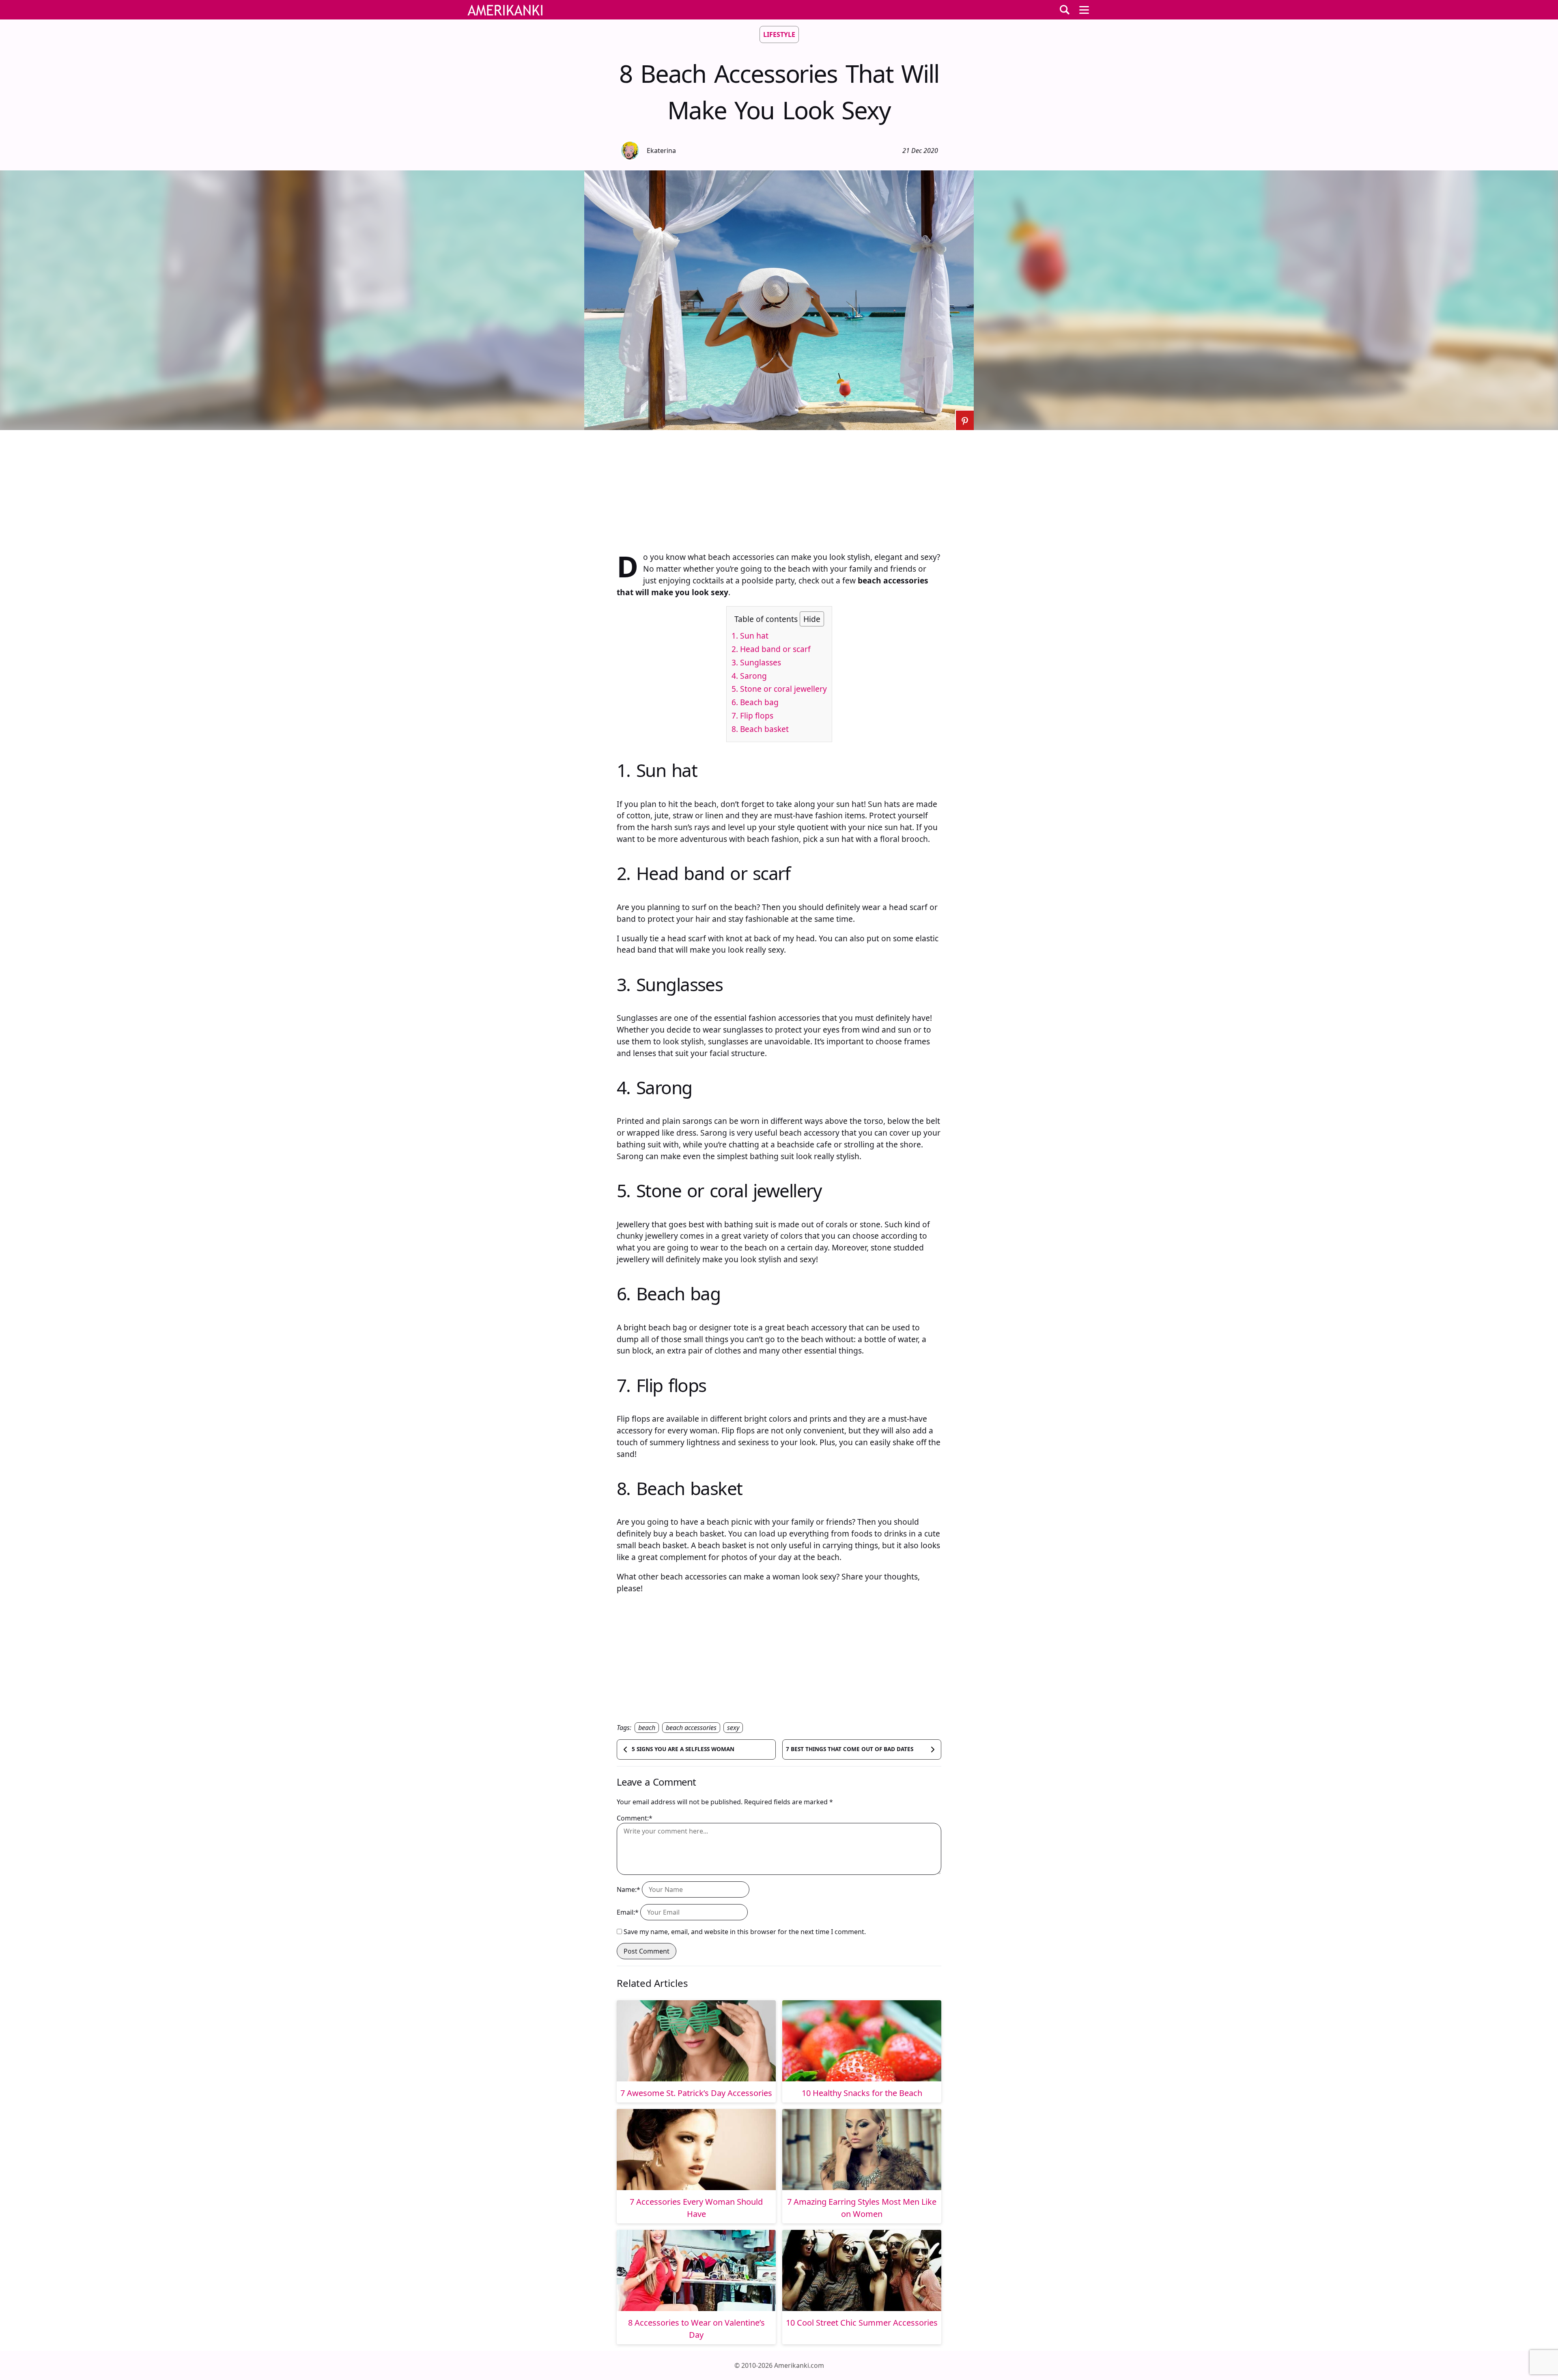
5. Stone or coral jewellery (779, 689)
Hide (812, 619)
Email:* (628, 1912)
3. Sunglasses (756, 662)
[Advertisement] (779, 487)
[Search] (1065, 10)
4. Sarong (749, 676)
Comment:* (635, 1818)
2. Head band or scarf (771, 649)
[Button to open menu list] (1084, 10)
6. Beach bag (755, 702)
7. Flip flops (752, 716)
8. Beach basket (760, 729)
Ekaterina (661, 151)
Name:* (628, 1889)
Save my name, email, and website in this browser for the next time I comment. (745, 1932)
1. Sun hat (750, 636)
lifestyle (779, 34)
